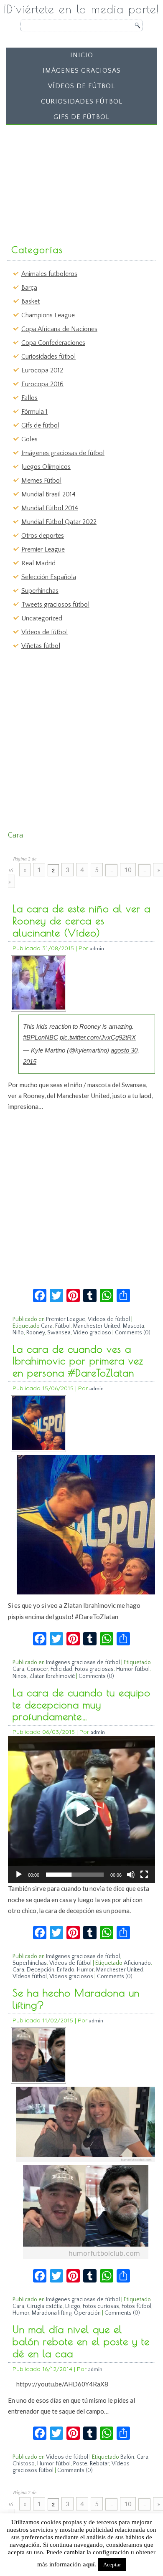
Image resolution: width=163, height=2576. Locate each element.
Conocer (37, 1669)
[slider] (75, 1875)
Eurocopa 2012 (42, 370)
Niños (20, 1676)
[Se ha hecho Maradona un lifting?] (38, 2080)
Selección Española (49, 577)
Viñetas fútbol (41, 646)
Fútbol (63, 1326)
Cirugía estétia (45, 2306)
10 (128, 870)
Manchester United (97, 1326)
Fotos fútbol (136, 2306)
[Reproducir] (19, 1875)
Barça (29, 288)
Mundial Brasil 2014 (48, 494)
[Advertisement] (72, 181)
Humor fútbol (133, 1669)
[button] (81, 1809)
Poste (80, 2464)
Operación (87, 2313)
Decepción (41, 1970)
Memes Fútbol (41, 481)
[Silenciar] (131, 1875)
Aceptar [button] (112, 2565)
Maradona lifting (52, 2313)
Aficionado (137, 1963)
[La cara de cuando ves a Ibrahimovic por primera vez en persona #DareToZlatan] (38, 1448)
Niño (18, 1333)
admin (97, 948)
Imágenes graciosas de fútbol (63, 453)
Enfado (66, 1970)
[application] (81, 1809)
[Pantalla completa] (144, 1875)
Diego (73, 2306)
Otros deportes (43, 536)
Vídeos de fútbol (81, 86)
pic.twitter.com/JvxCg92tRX (98, 1037)
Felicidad (61, 1669)
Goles (29, 439)
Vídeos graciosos (71, 1976)
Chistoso (24, 2464)
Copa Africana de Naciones (59, 329)
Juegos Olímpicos (46, 467)
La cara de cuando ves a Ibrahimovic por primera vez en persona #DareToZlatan (78, 1361)
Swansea (59, 1333)
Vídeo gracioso (92, 1333)
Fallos (29, 398)
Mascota (134, 1326)
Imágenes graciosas (82, 71)
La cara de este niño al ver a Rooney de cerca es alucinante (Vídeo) (81, 921)
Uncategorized (42, 618)
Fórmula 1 (34, 412)
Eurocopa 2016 (42, 384)
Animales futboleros (49, 274)
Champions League (48, 315)
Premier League (43, 549)
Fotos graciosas (94, 1669)
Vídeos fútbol (30, 1976)
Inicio (82, 55)
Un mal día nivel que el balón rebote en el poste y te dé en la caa (81, 2341)
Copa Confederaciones (53, 343)
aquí (89, 2564)
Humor (85, 1970)
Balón (127, 2457)
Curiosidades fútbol (82, 101)
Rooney (36, 1333)
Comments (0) (133, 1333)
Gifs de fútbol (81, 117)
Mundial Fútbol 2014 (50, 508)
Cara (47, 1326)
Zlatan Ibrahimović (52, 1676)
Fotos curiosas (101, 2306)
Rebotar (99, 2464)
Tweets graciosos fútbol (55, 605)
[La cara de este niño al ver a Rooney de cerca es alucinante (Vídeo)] (38, 1008)
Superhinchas (40, 591)
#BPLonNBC (41, 1037)
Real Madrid (38, 563)
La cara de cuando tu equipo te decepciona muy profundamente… (81, 1705)
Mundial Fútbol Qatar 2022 (59, 522)
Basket (31, 301)
